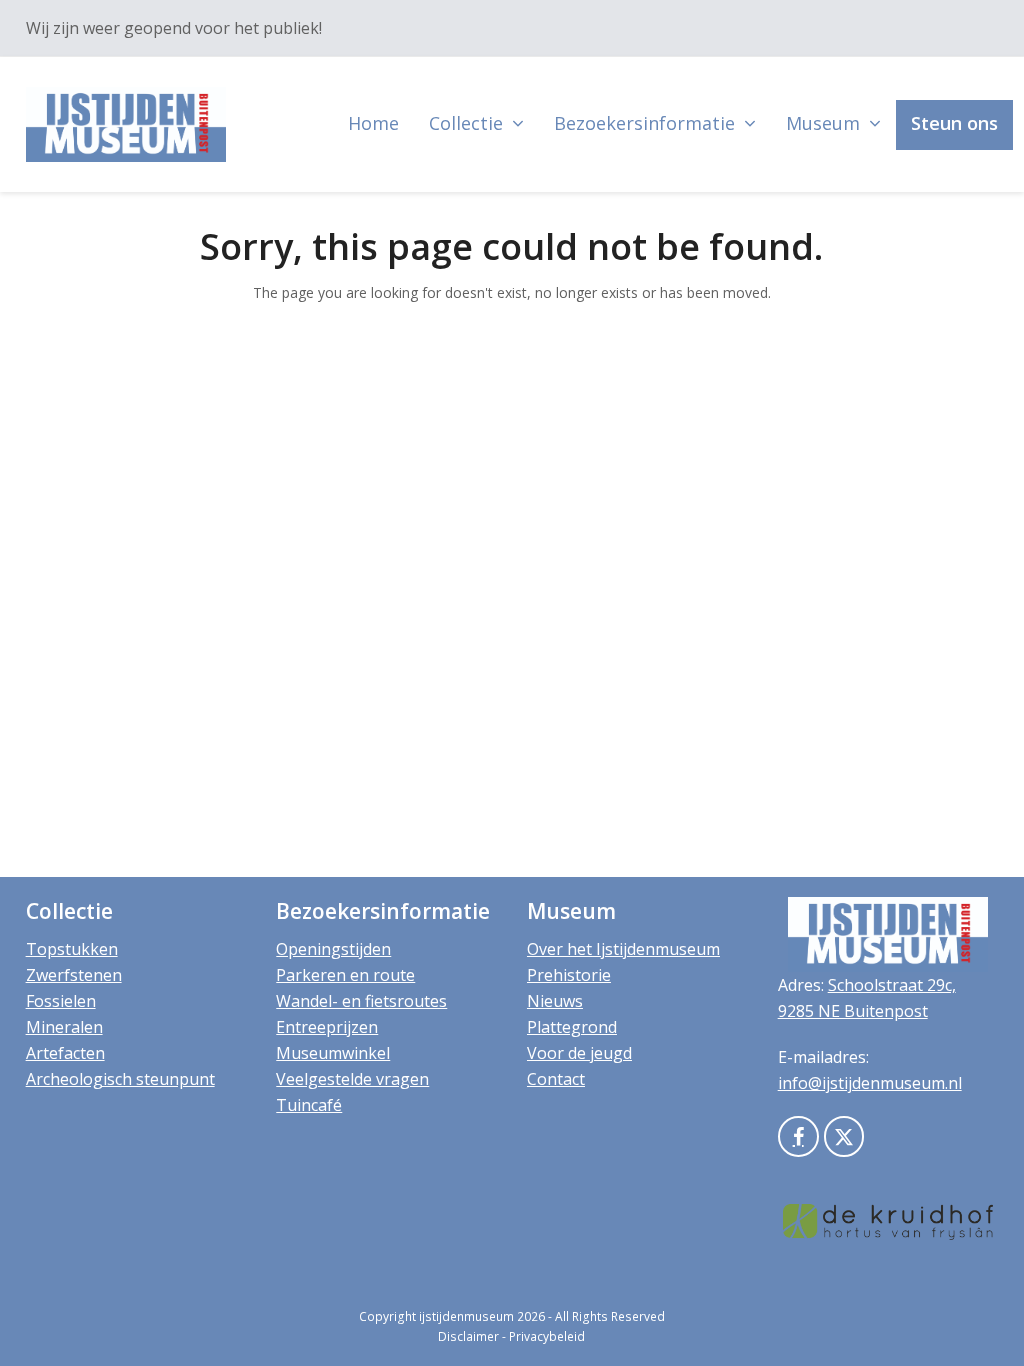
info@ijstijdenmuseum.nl (870, 1083)
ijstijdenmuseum (466, 1316)
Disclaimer (468, 1336)
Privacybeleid (547, 1336)
